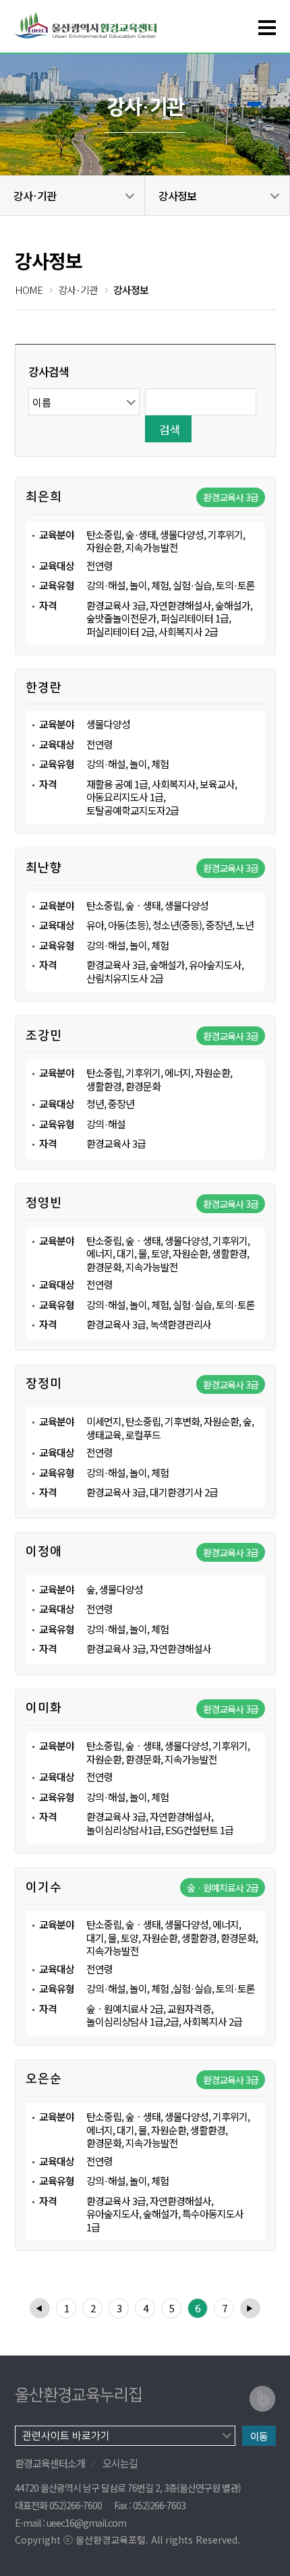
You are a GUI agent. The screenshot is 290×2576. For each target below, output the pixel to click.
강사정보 (177, 196)
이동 (259, 2436)
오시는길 (120, 2463)
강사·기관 (35, 196)
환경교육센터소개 (50, 2463)
